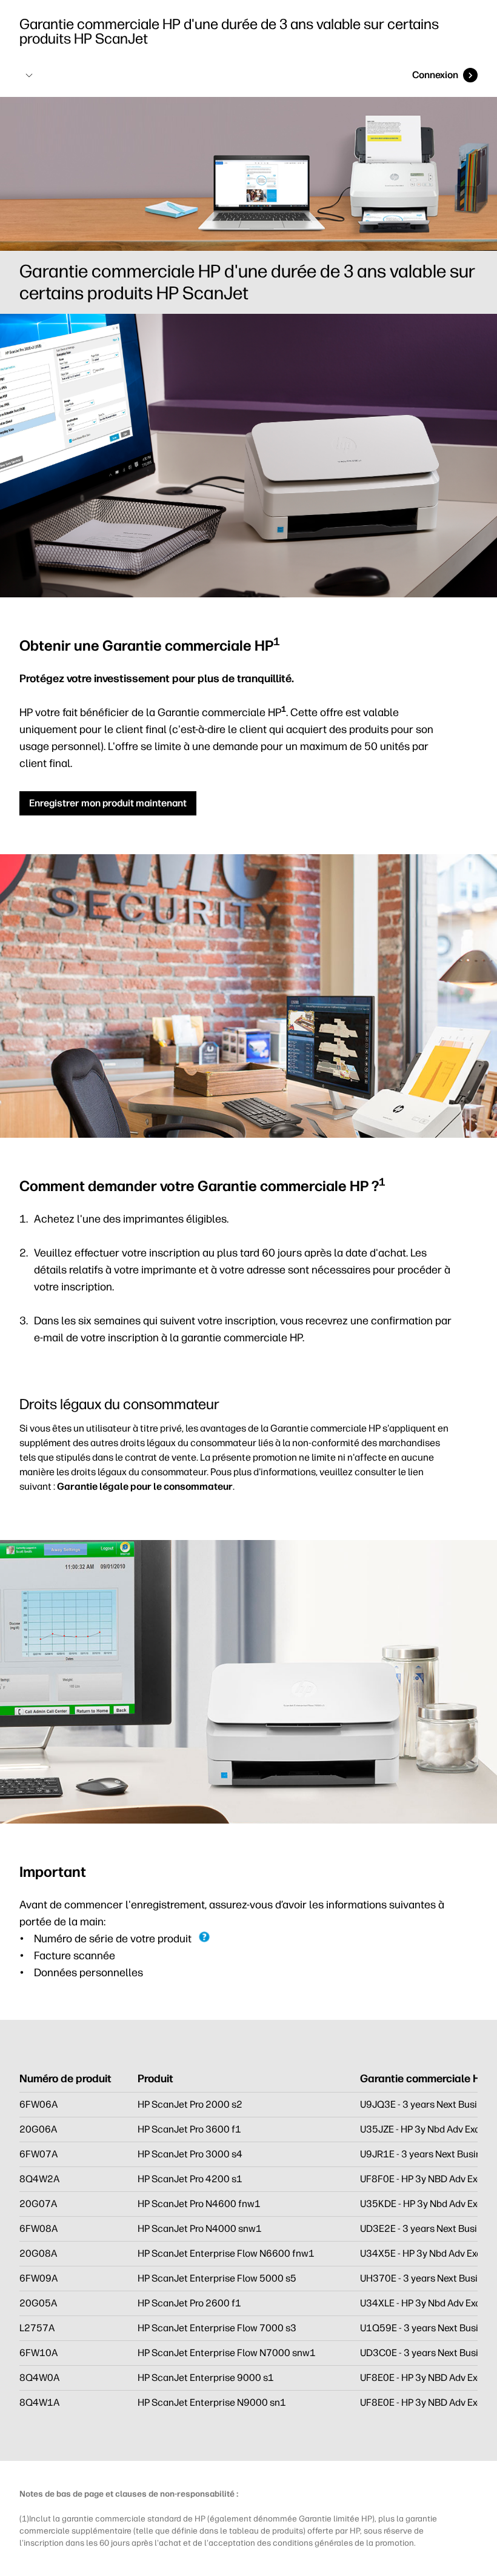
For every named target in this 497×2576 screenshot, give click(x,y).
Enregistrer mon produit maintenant (108, 803)
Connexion (435, 75)
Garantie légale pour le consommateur (145, 1486)
